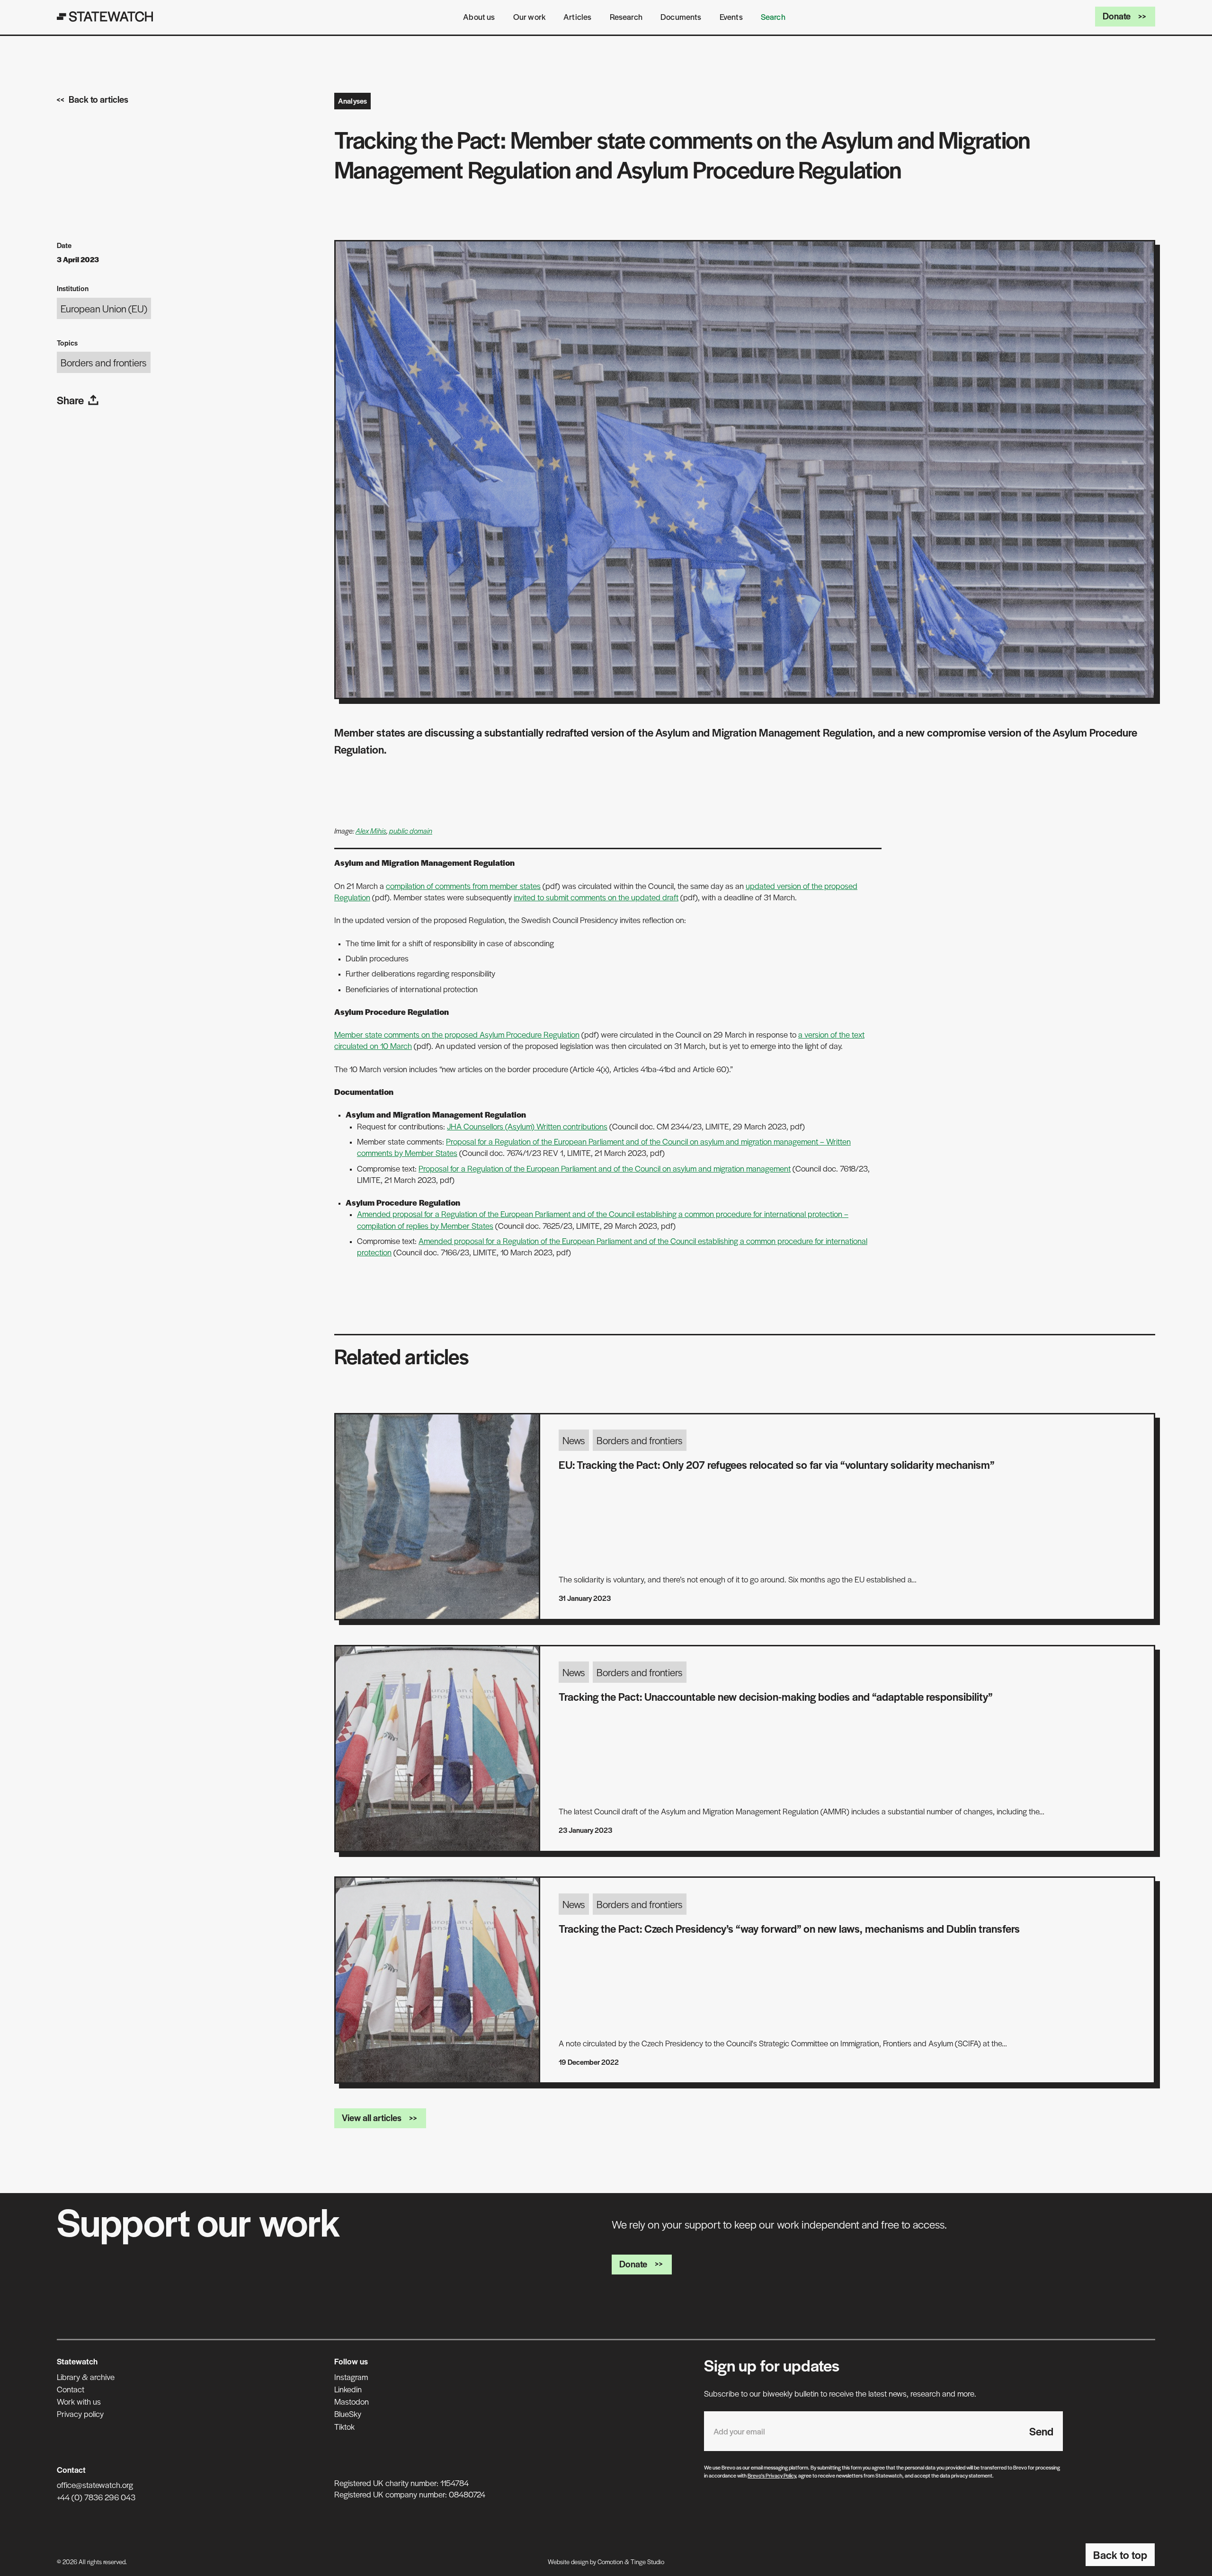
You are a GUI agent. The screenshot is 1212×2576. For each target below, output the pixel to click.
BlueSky (348, 2414)
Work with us (79, 2401)
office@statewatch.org (95, 2485)
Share (70, 400)
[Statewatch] (105, 17)
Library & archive (86, 2377)
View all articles (372, 2118)
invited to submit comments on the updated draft (596, 897)
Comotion (610, 2562)
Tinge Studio (647, 2562)
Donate (1117, 16)
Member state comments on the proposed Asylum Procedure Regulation (457, 1034)
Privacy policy (80, 2414)
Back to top (1120, 2555)
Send (1041, 2431)
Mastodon (352, 2401)
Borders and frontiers (104, 362)
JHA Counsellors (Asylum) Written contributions (527, 1126)
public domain (411, 831)
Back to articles (98, 99)
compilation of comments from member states (463, 886)
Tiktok (344, 2426)
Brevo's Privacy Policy (772, 2475)
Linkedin (348, 2389)
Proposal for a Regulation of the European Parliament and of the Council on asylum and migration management (605, 1168)
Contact (71, 2389)
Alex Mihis (371, 831)
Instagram (351, 2377)
